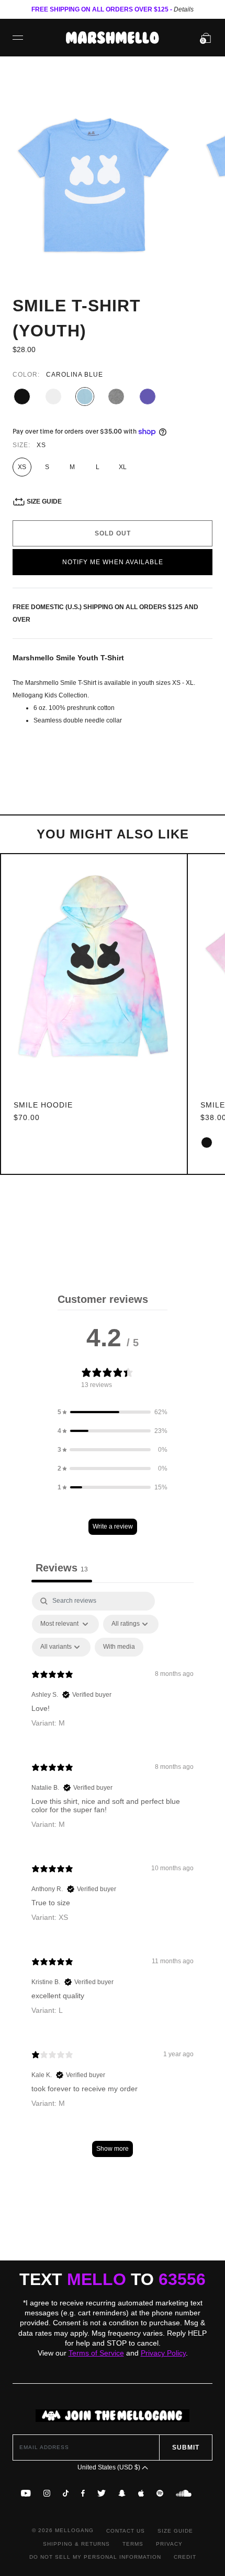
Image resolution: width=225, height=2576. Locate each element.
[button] (113, 1412)
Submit (186, 2447)
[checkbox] (119, 1647)
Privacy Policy (163, 2353)
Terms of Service (96, 2353)
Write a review (113, 1526)
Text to (113, 2279)
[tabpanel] (113, 1879)
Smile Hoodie (43, 1105)
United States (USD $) (110, 2467)
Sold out (113, 533)
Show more (113, 2149)
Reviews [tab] (62, 1568)
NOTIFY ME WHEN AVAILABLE (113, 562)
